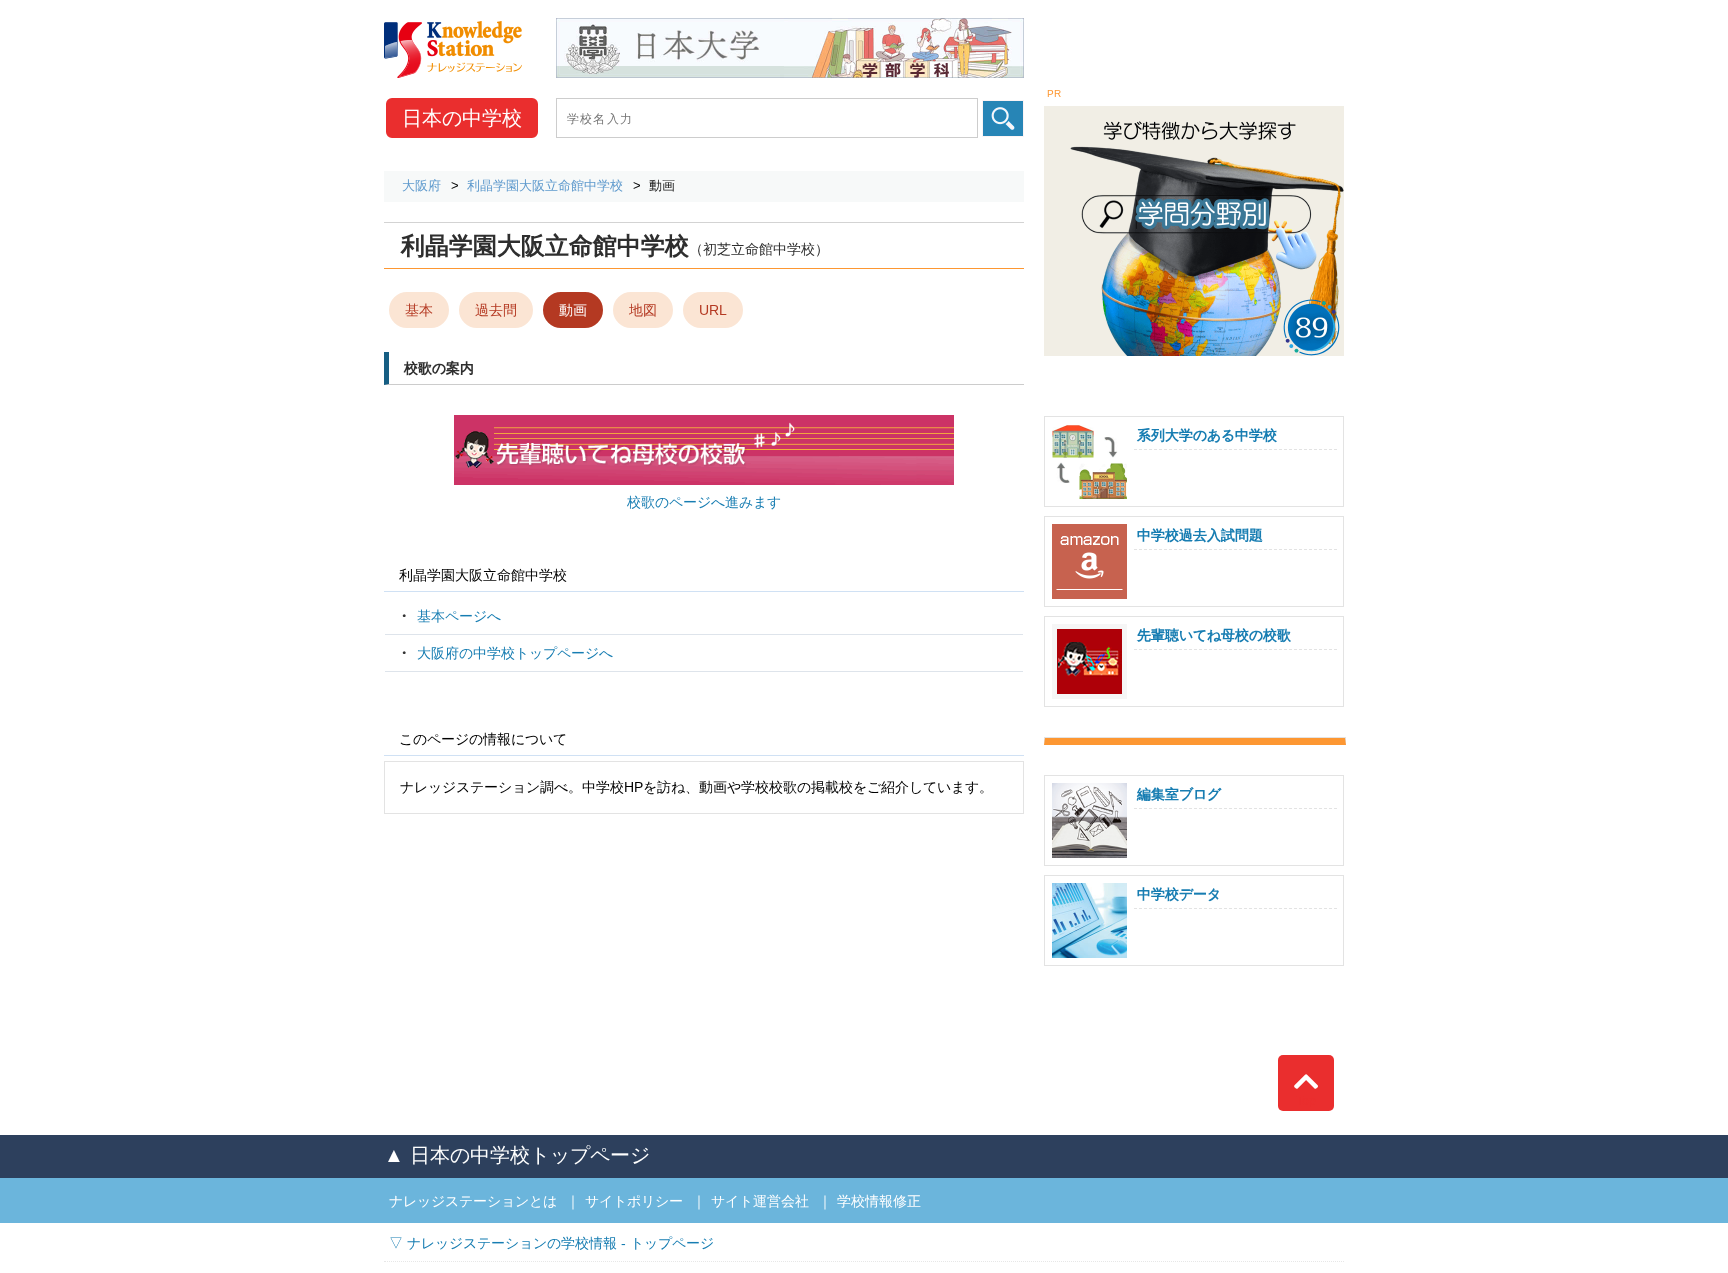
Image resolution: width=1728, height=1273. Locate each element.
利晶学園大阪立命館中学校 (545, 185)
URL (713, 310)
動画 (573, 310)
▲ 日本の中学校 (517, 1155)
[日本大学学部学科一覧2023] (790, 25)
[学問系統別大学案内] (1194, 108)
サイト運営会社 (760, 1201)
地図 (643, 310)
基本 (419, 310)
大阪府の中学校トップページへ (515, 653)
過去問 (496, 310)
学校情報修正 (879, 1201)
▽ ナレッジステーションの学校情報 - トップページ (551, 1243)
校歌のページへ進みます (704, 502)
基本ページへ (459, 616)
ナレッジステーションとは (473, 1201)
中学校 (462, 118)
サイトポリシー (634, 1201)
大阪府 (421, 185)
